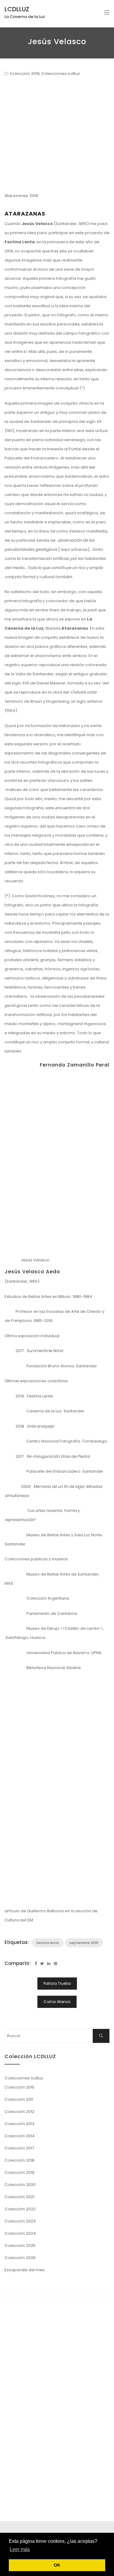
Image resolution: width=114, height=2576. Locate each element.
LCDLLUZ (17, 9)
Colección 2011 (19, 2099)
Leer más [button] (20, 2549)
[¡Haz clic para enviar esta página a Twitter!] (42, 1964)
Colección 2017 (19, 2148)
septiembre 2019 (84, 1943)
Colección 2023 (20, 2221)
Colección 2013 (19, 2124)
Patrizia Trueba (57, 1983)
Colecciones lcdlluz (61, 74)
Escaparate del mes (25, 2270)
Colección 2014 (20, 2136)
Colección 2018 (19, 2160)
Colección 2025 (20, 2246)
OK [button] (57, 2565)
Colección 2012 (19, 2112)
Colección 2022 (20, 2209)
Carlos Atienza (57, 2002)
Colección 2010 (19, 2087)
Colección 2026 (20, 2258)
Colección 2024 (20, 2233)
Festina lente (48, 1943)
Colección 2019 (25, 74)
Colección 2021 (19, 2197)
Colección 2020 (20, 2185)
